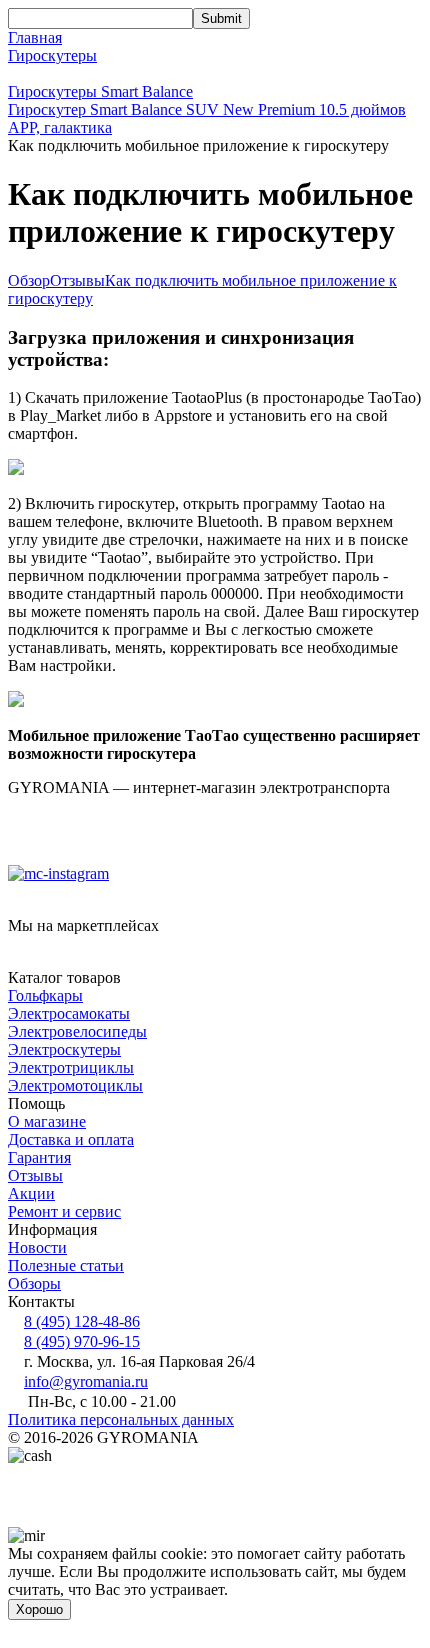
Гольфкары (45, 995)
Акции (31, 1193)
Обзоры (34, 1283)
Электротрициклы (71, 1067)
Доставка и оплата (71, 1139)
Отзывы (77, 280)
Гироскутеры (52, 55)
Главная (35, 37)
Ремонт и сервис (64, 1211)
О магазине (47, 1121)
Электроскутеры (64, 1049)
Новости (37, 1247)
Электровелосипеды (77, 1031)
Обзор (29, 280)
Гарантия (39, 1157)
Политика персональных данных (121, 1419)
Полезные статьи (66, 1265)
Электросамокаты (69, 1013)
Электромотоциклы (75, 1085)
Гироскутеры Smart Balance (100, 91)
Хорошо (39, 1609)
